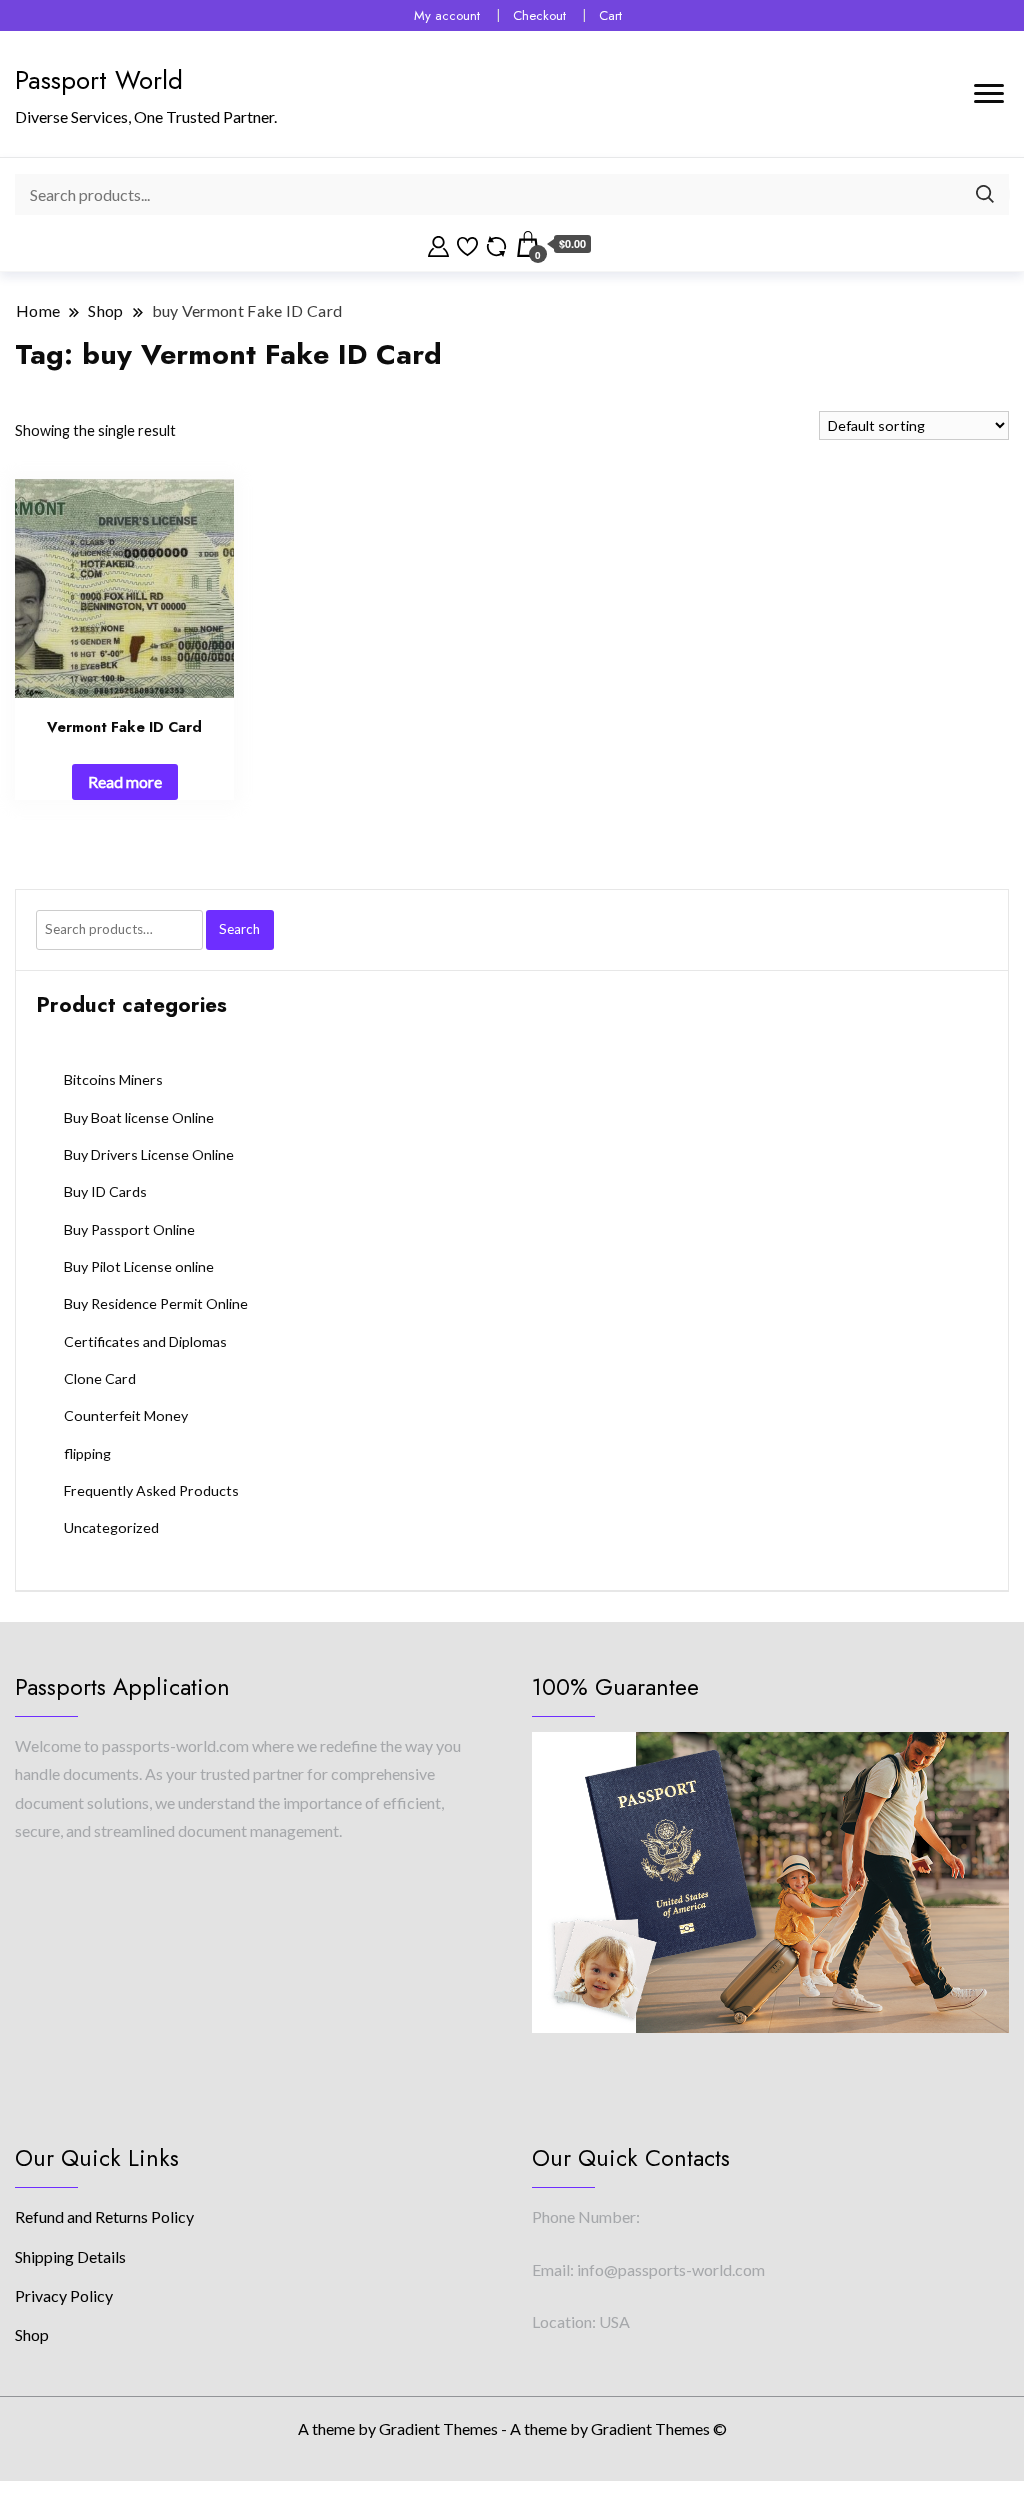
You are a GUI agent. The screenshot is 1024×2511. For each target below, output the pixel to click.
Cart (610, 15)
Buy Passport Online (129, 1229)
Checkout (539, 15)
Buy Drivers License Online (149, 1154)
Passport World (99, 80)
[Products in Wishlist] (467, 244)
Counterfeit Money (126, 1415)
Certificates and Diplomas (145, 1341)
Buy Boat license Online (139, 1117)
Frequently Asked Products (151, 1490)
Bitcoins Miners (113, 1079)
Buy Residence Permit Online (156, 1303)
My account (447, 15)
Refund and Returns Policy (104, 2216)
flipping (87, 1453)
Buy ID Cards (105, 1191)
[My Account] (438, 244)
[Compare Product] (496, 244)
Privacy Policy (64, 2295)
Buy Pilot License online (139, 1266)
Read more (125, 781)
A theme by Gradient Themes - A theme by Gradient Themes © (512, 2428)
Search (239, 929)
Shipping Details (70, 2256)
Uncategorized (111, 1527)
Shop (32, 2334)
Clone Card (100, 1378)
